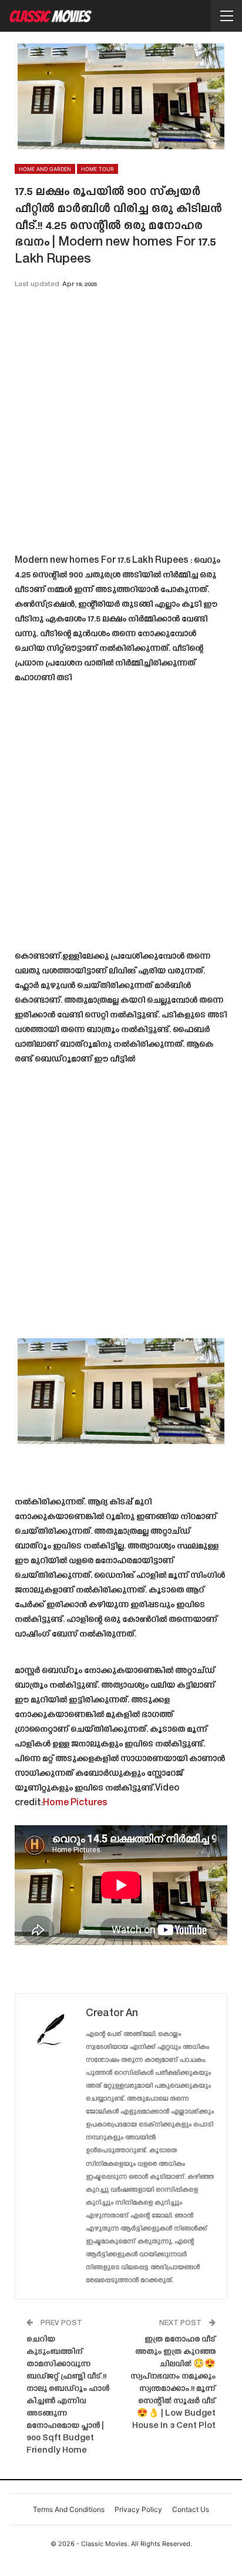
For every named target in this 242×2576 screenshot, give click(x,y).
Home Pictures (75, 1803)
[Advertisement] (121, 425)
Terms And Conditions (69, 2509)
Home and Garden (45, 169)
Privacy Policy (138, 2509)
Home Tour (98, 169)
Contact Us (191, 2509)
